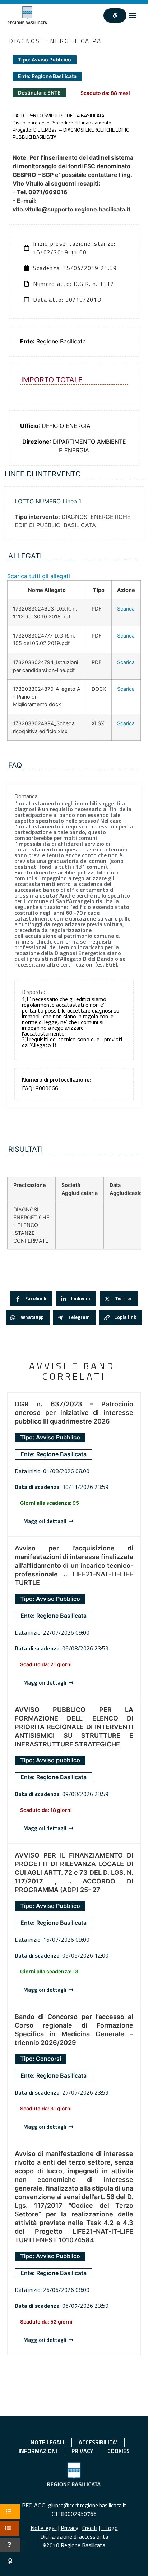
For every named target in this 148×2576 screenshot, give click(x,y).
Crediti (90, 2528)
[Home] (27, 15)
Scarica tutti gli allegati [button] (39, 576)
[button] (132, 16)
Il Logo (110, 2528)
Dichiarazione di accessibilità (74, 2536)
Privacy (70, 2528)
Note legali (44, 2528)
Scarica (126, 609)
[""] (115, 15)
